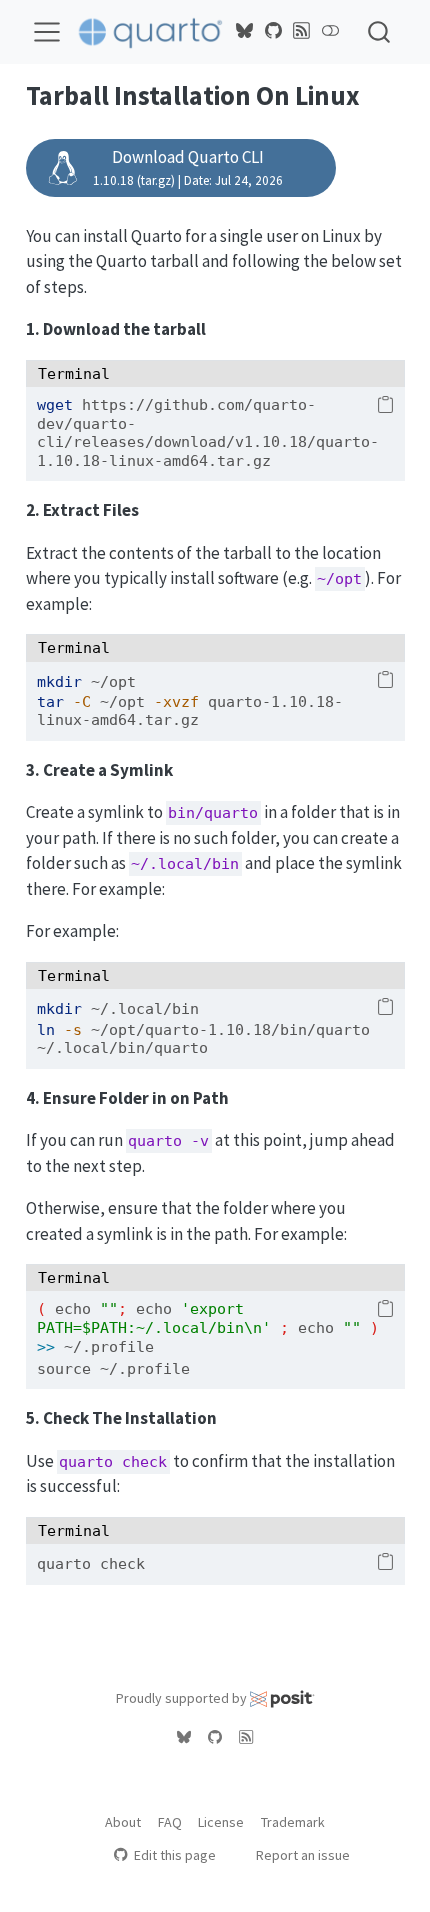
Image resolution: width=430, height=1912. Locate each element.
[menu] (47, 32)
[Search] (379, 31)
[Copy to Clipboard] (385, 406)
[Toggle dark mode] (330, 31)
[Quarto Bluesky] (245, 31)
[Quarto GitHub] (273, 31)
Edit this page (174, 1855)
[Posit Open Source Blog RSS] (302, 31)
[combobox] (380, 31)
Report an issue (303, 1855)
